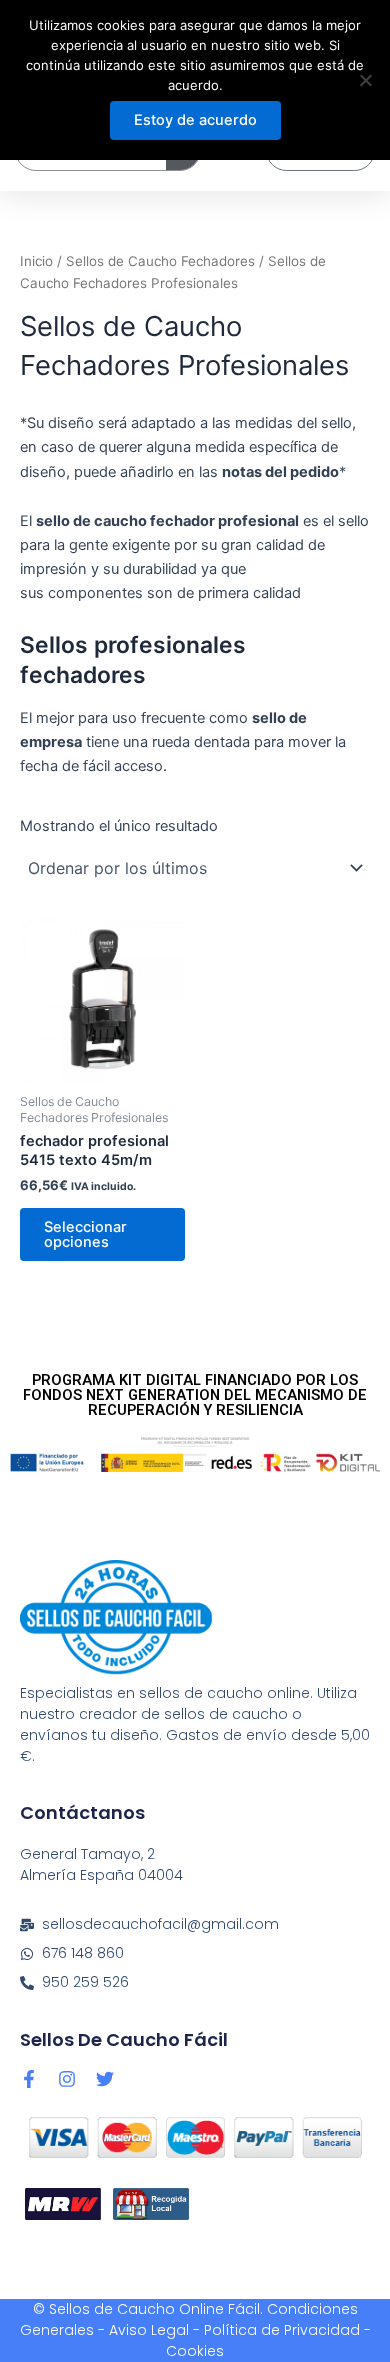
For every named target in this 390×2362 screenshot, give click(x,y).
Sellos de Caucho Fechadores (160, 261)
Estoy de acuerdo (195, 120)
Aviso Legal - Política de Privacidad (234, 2330)
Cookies (195, 2351)
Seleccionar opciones (85, 1234)
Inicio (36, 261)
